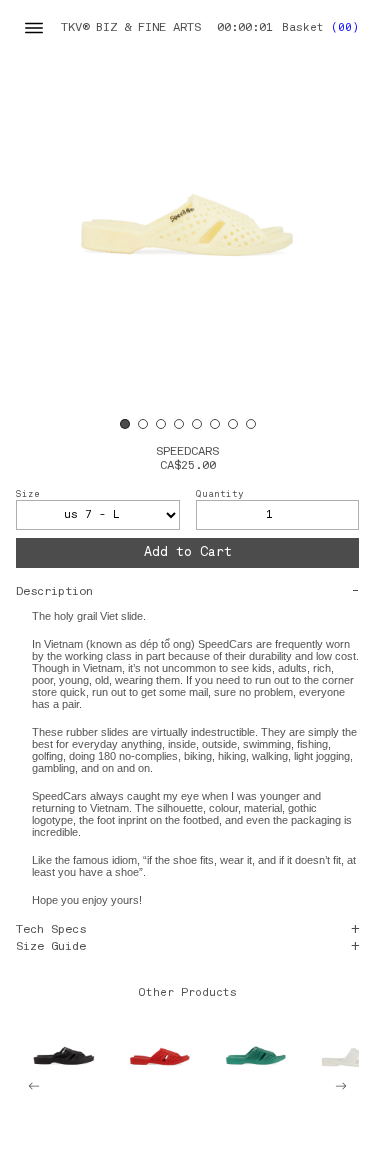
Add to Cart (188, 552)
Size (28, 494)
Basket (320, 28)
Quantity (220, 494)
